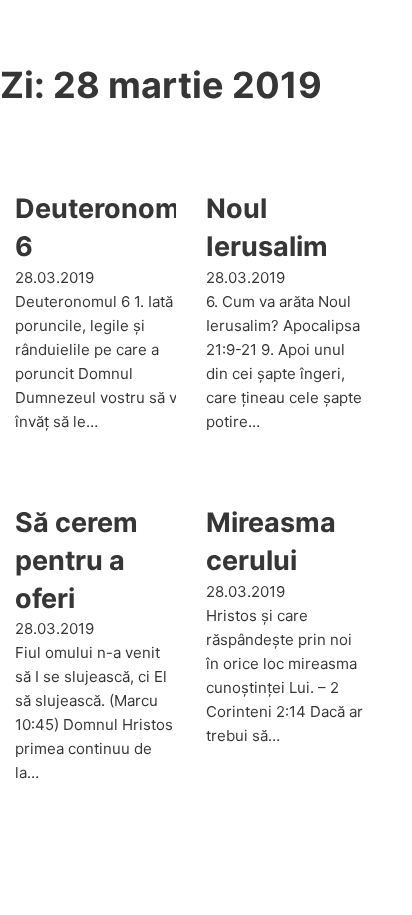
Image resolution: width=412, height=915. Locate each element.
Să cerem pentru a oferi (76, 560)
